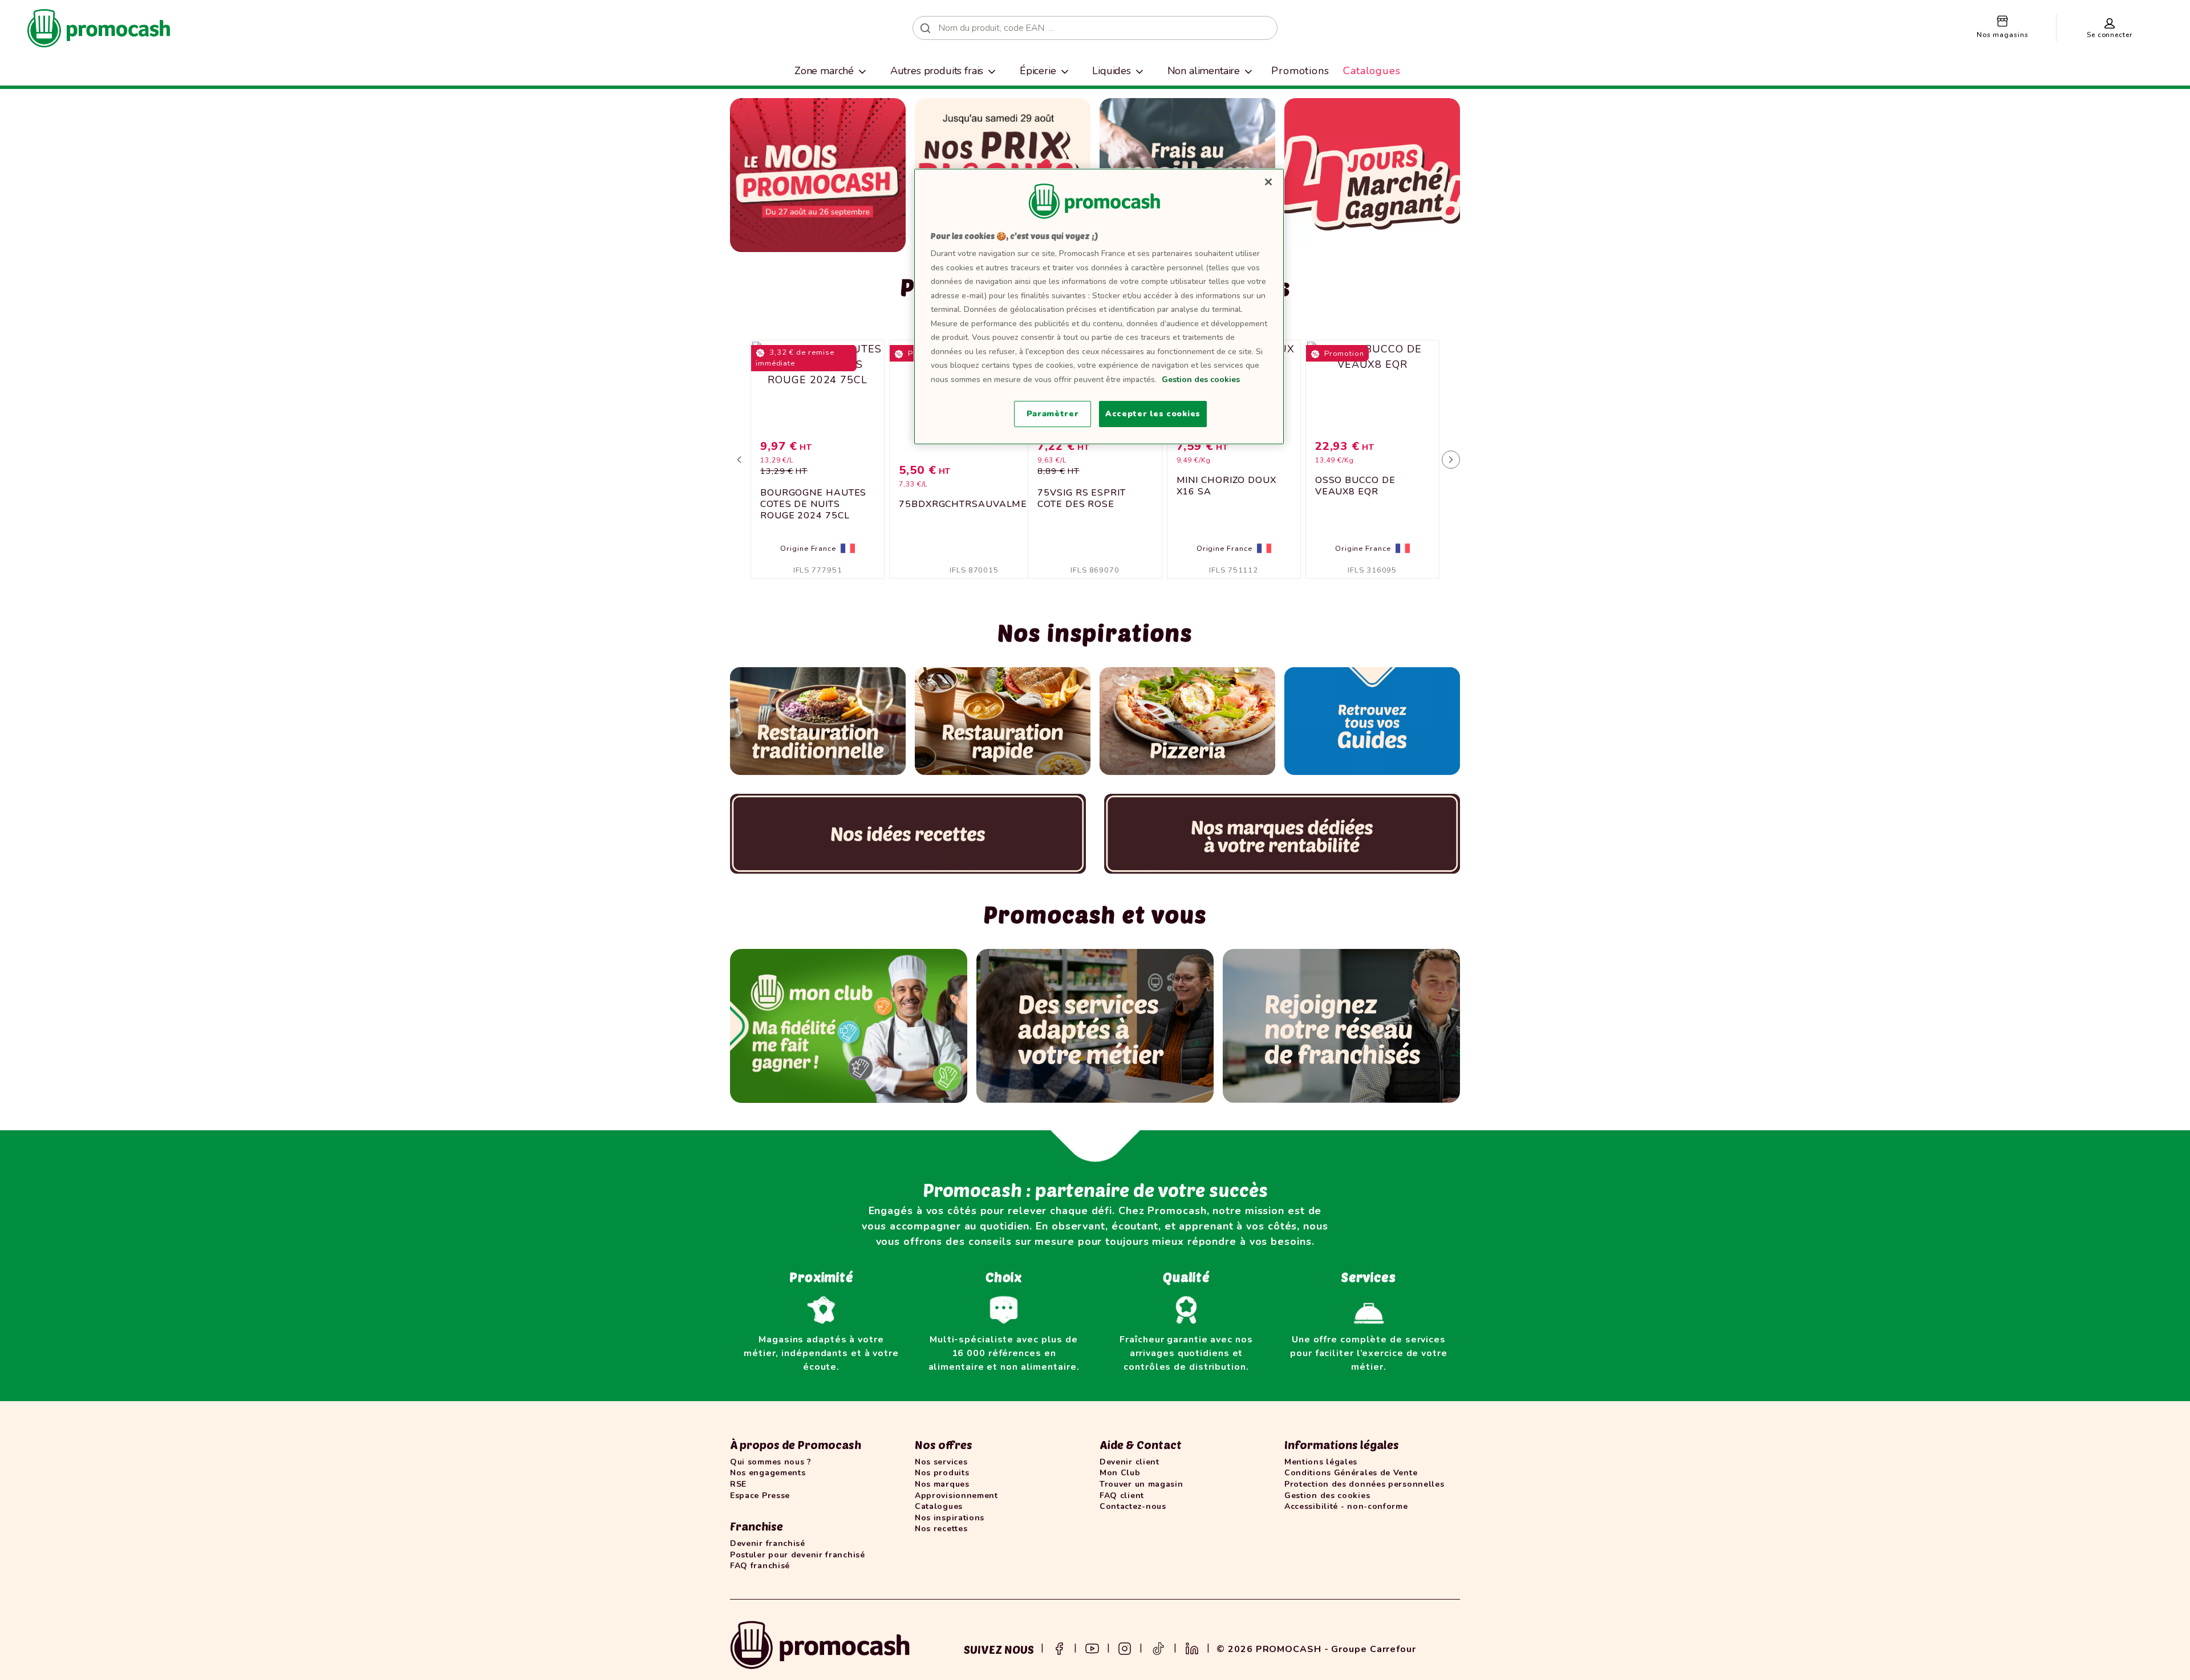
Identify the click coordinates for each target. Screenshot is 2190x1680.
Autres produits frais (937, 71)
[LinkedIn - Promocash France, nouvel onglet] (1192, 1647)
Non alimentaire (1204, 71)
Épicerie (1038, 71)
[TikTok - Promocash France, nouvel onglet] (1158, 1647)
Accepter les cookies (1153, 414)
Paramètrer (1053, 414)
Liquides (1112, 71)
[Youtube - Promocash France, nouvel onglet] (1092, 1647)
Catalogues (1372, 71)
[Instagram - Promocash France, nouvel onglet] (1125, 1647)
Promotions (1300, 71)
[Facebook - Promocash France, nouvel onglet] (1059, 1647)
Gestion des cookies (1201, 380)
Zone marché (824, 71)
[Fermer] (1268, 182)
